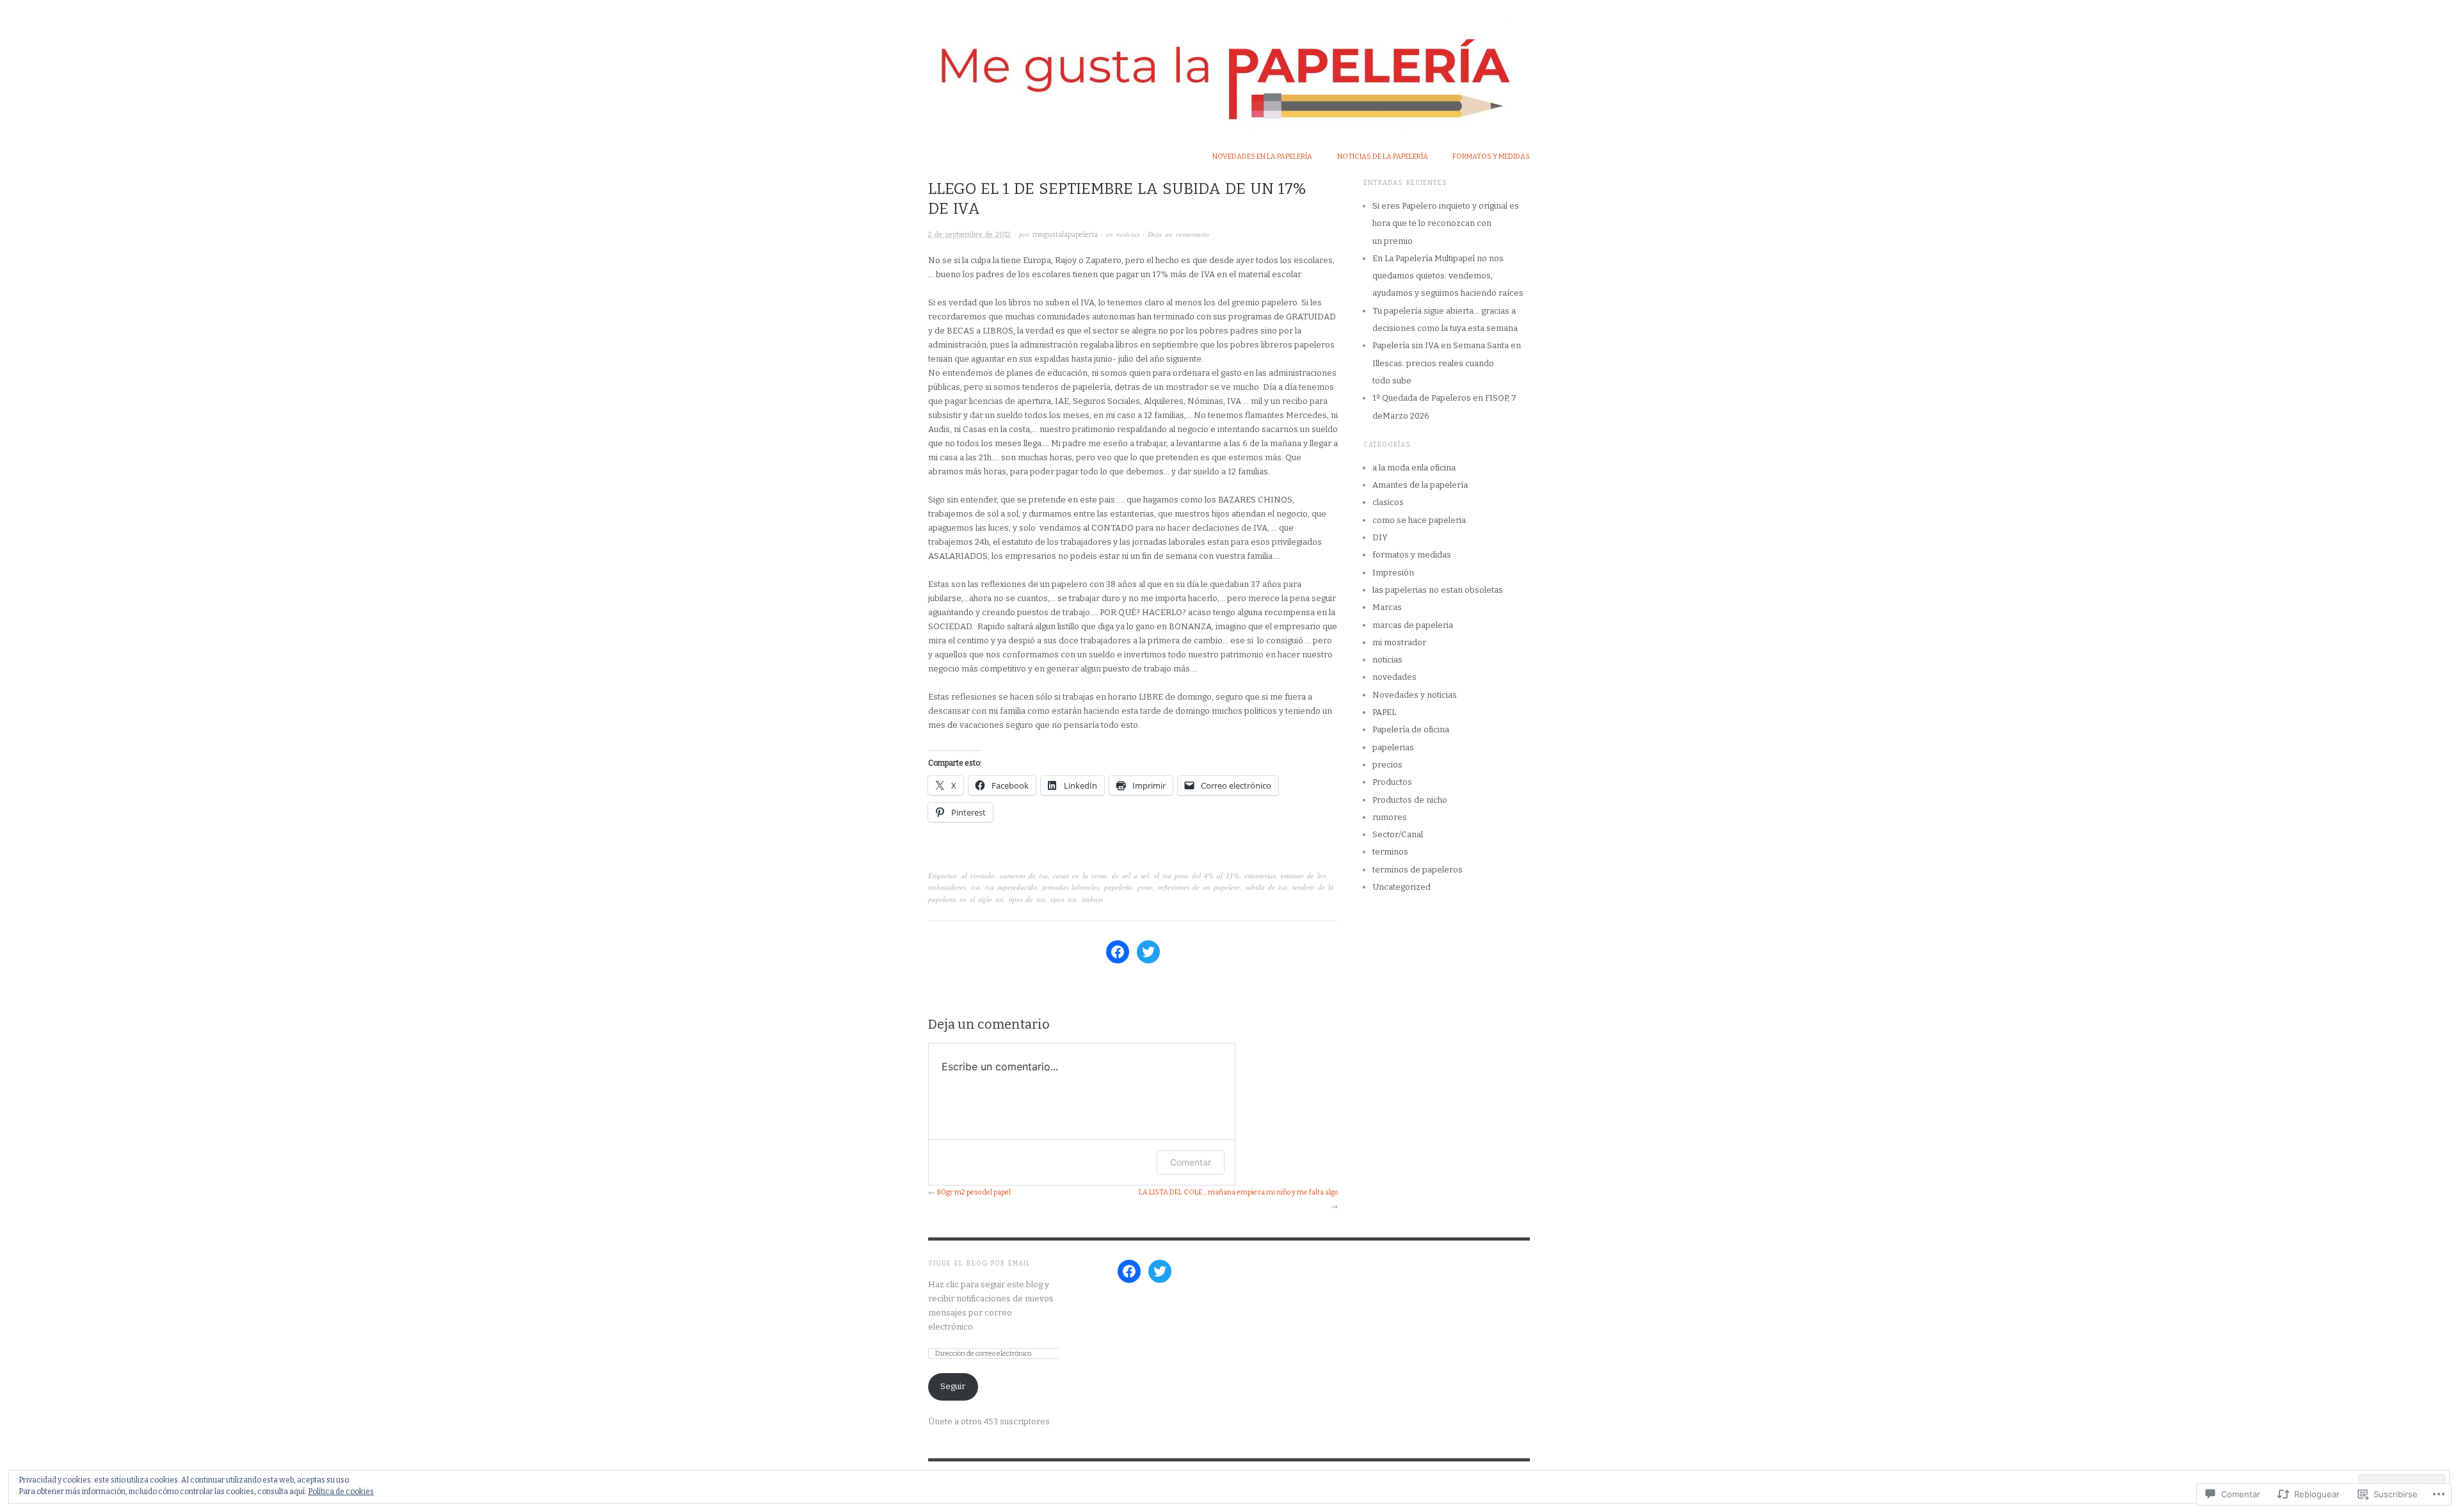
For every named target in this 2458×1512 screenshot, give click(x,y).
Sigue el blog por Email (979, 1264)
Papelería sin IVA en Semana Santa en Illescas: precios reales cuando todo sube (1447, 363)
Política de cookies (341, 1492)
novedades (1394, 677)
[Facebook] (1118, 952)
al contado (978, 875)
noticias (1128, 234)
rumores (1390, 817)
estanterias (1260, 875)
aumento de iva (1024, 875)
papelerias (1393, 747)
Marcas (1387, 607)
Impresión (1393, 573)
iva (976, 887)
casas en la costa (1080, 875)
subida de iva (1266, 887)
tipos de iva (1027, 899)
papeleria (1118, 887)
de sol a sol (1130, 875)
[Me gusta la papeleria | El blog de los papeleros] (1229, 66)
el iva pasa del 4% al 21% (1197, 875)
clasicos (1388, 502)
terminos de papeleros (1418, 870)
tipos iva (1064, 899)
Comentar (1191, 1162)
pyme (1145, 887)
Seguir (953, 1386)
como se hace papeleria (1419, 520)
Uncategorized (1402, 887)
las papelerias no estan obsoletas (1438, 590)
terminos (1390, 852)
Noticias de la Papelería (1383, 157)
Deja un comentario (1178, 234)
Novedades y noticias (1415, 695)
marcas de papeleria (1413, 625)
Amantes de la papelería (1420, 485)
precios (1387, 765)
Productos (1392, 782)
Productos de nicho (1410, 800)
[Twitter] (1148, 952)
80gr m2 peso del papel (974, 1192)
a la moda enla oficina (1414, 468)
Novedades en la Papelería (1262, 157)
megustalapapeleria (1065, 235)
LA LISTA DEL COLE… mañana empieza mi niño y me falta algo (1238, 1192)
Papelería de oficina (1411, 729)
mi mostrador (1399, 642)
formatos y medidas (1491, 157)
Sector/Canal (1398, 834)
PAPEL (1384, 712)
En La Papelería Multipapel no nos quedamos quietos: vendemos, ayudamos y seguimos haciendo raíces (1448, 276)
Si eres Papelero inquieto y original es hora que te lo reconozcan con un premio (1446, 223)
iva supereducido (1011, 887)
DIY (1380, 537)
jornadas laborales (1071, 887)
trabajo (1093, 899)
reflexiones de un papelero (1199, 887)
